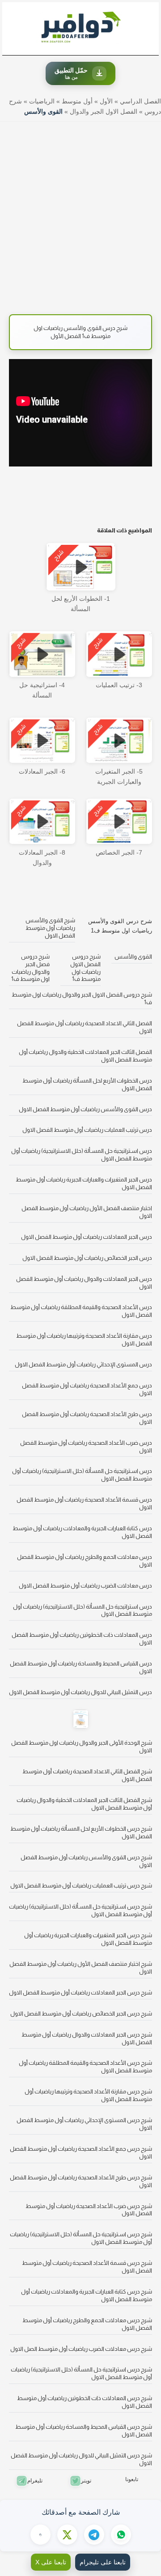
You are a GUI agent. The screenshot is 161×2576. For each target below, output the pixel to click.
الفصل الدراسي (140, 101)
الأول (106, 101)
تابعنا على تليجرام (103, 2562)
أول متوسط (77, 101)
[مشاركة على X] (67, 2535)
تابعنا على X (51, 2562)
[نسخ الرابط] (40, 2535)
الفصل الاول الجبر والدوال (104, 111)
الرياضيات (42, 101)
